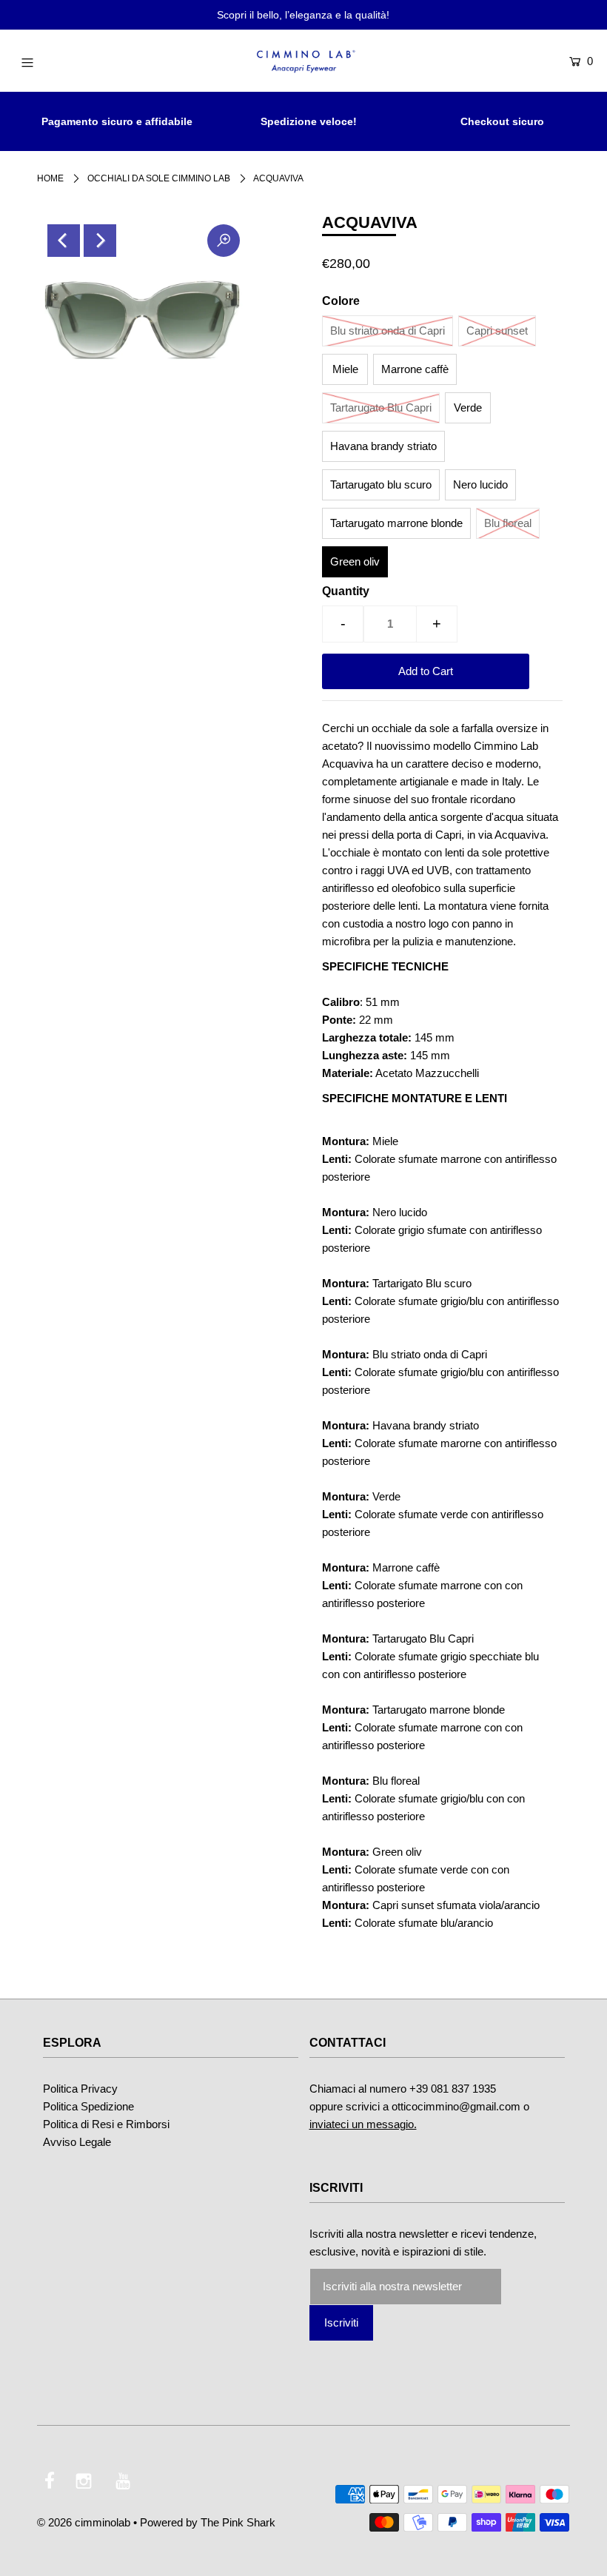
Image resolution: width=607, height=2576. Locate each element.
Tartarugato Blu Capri (381, 407)
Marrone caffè (415, 369)
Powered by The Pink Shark (208, 2522)
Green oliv (355, 561)
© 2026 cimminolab (84, 2522)
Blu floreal (508, 523)
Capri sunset (497, 331)
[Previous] (64, 241)
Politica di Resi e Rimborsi (106, 2124)
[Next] (100, 241)
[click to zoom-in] (224, 241)
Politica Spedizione (88, 2106)
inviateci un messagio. (363, 2124)
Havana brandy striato (383, 446)
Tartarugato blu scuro (381, 484)
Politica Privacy (80, 2089)
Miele (345, 369)
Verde (468, 407)
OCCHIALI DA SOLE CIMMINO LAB (159, 178)
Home (50, 178)
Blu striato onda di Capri (388, 331)
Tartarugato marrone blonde (396, 523)
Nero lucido (480, 484)
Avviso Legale (77, 2142)
